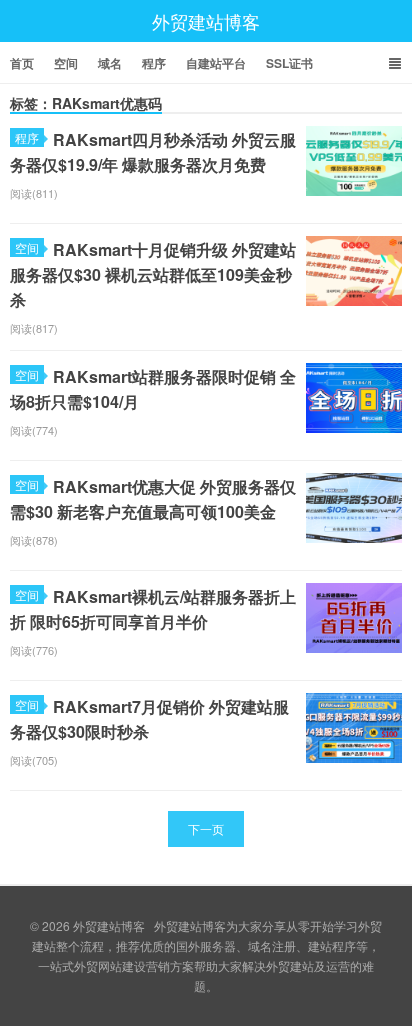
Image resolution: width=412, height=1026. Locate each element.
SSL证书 (289, 63)
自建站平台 (216, 63)
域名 (110, 63)
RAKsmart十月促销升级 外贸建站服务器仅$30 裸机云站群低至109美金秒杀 (153, 274)
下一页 (206, 828)
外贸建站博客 (206, 21)
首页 (22, 63)
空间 (66, 63)
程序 (154, 63)
